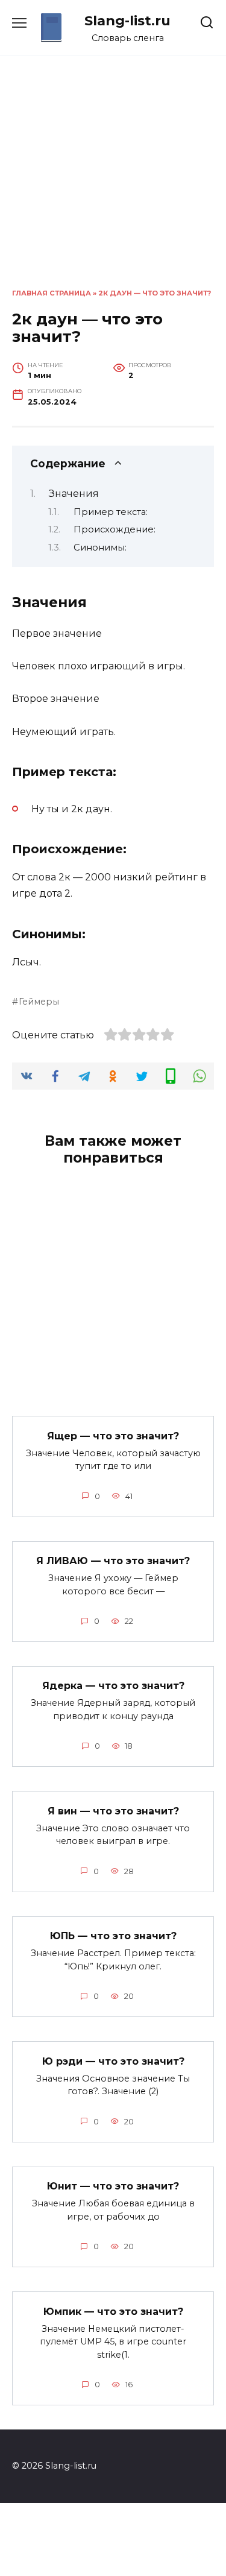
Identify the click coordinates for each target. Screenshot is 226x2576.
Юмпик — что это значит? (113, 2311)
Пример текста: (111, 512)
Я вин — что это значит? (113, 1810)
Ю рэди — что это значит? (113, 2061)
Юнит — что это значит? (113, 2186)
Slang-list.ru (127, 21)
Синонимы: (100, 548)
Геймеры (39, 1002)
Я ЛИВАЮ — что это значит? (113, 1561)
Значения (74, 494)
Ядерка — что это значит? (113, 1686)
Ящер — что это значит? (113, 1435)
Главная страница (52, 293)
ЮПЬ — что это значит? (113, 1936)
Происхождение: (115, 529)
